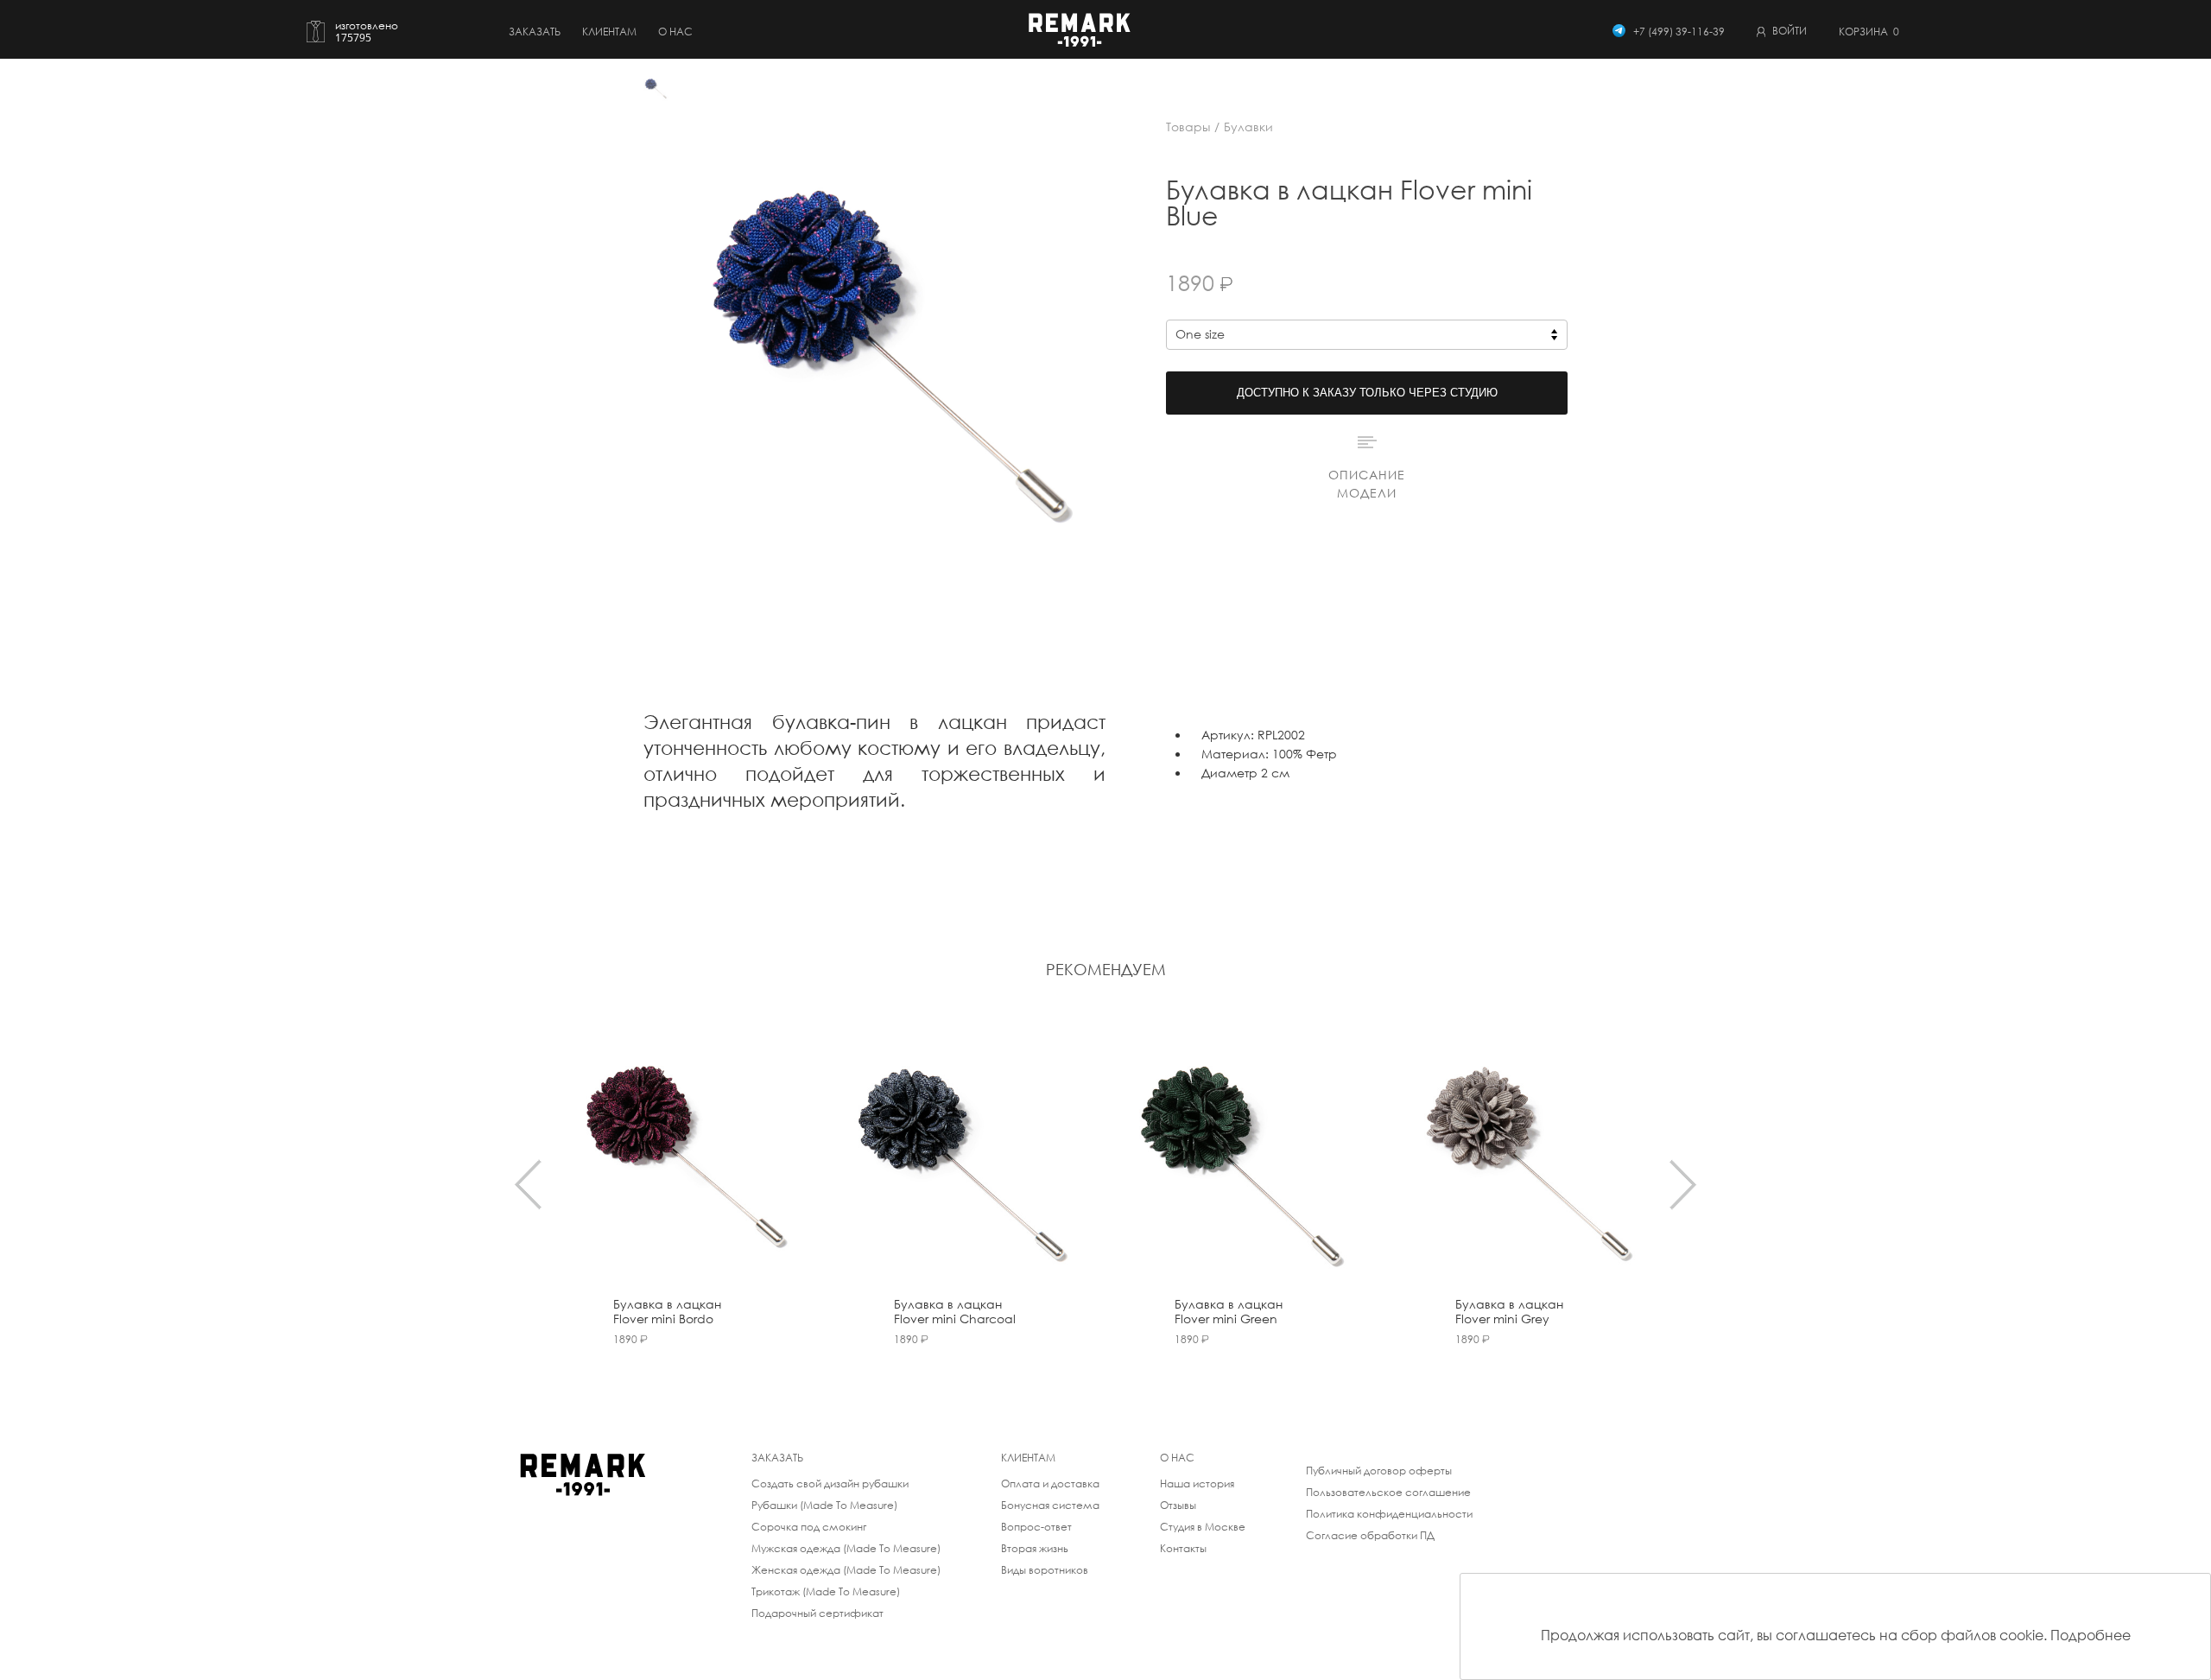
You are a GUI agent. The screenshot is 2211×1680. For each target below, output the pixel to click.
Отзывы (1178, 1505)
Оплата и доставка (1050, 1483)
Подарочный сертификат (817, 1613)
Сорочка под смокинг (809, 1527)
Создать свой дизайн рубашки (830, 1483)
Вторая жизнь (1035, 1548)
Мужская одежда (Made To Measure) (846, 1548)
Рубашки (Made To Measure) (824, 1505)
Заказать (535, 32)
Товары (1188, 127)
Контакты (1183, 1548)
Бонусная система (1050, 1505)
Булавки (1248, 127)
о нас (675, 32)
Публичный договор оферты (1379, 1471)
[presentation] (528, 1184)
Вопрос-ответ (1036, 1527)
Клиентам (609, 32)
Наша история (1197, 1483)
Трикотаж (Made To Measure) (826, 1591)
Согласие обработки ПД (1370, 1535)
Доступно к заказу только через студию (1367, 393)
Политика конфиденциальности (1389, 1514)
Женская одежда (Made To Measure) (846, 1570)
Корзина (1869, 32)
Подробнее (2091, 1635)
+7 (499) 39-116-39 (1679, 32)
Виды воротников (1045, 1570)
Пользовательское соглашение (1388, 1492)
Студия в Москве (1203, 1527)
